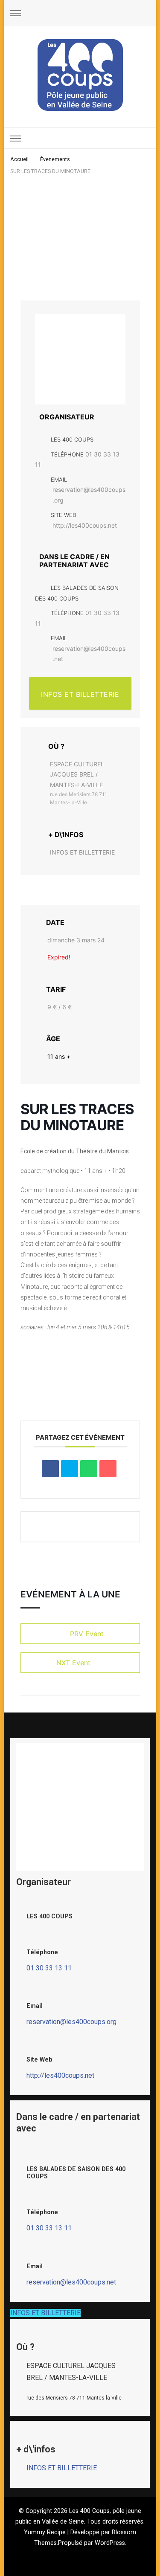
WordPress (110, 2543)
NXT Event (73, 1663)
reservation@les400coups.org (89, 495)
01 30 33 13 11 (49, 1968)
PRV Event (87, 1634)
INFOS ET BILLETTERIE (80, 694)
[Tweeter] (70, 1469)
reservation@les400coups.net (89, 654)
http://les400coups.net (85, 525)
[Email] (108, 1469)
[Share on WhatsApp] (89, 1469)
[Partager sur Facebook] (50, 1469)
